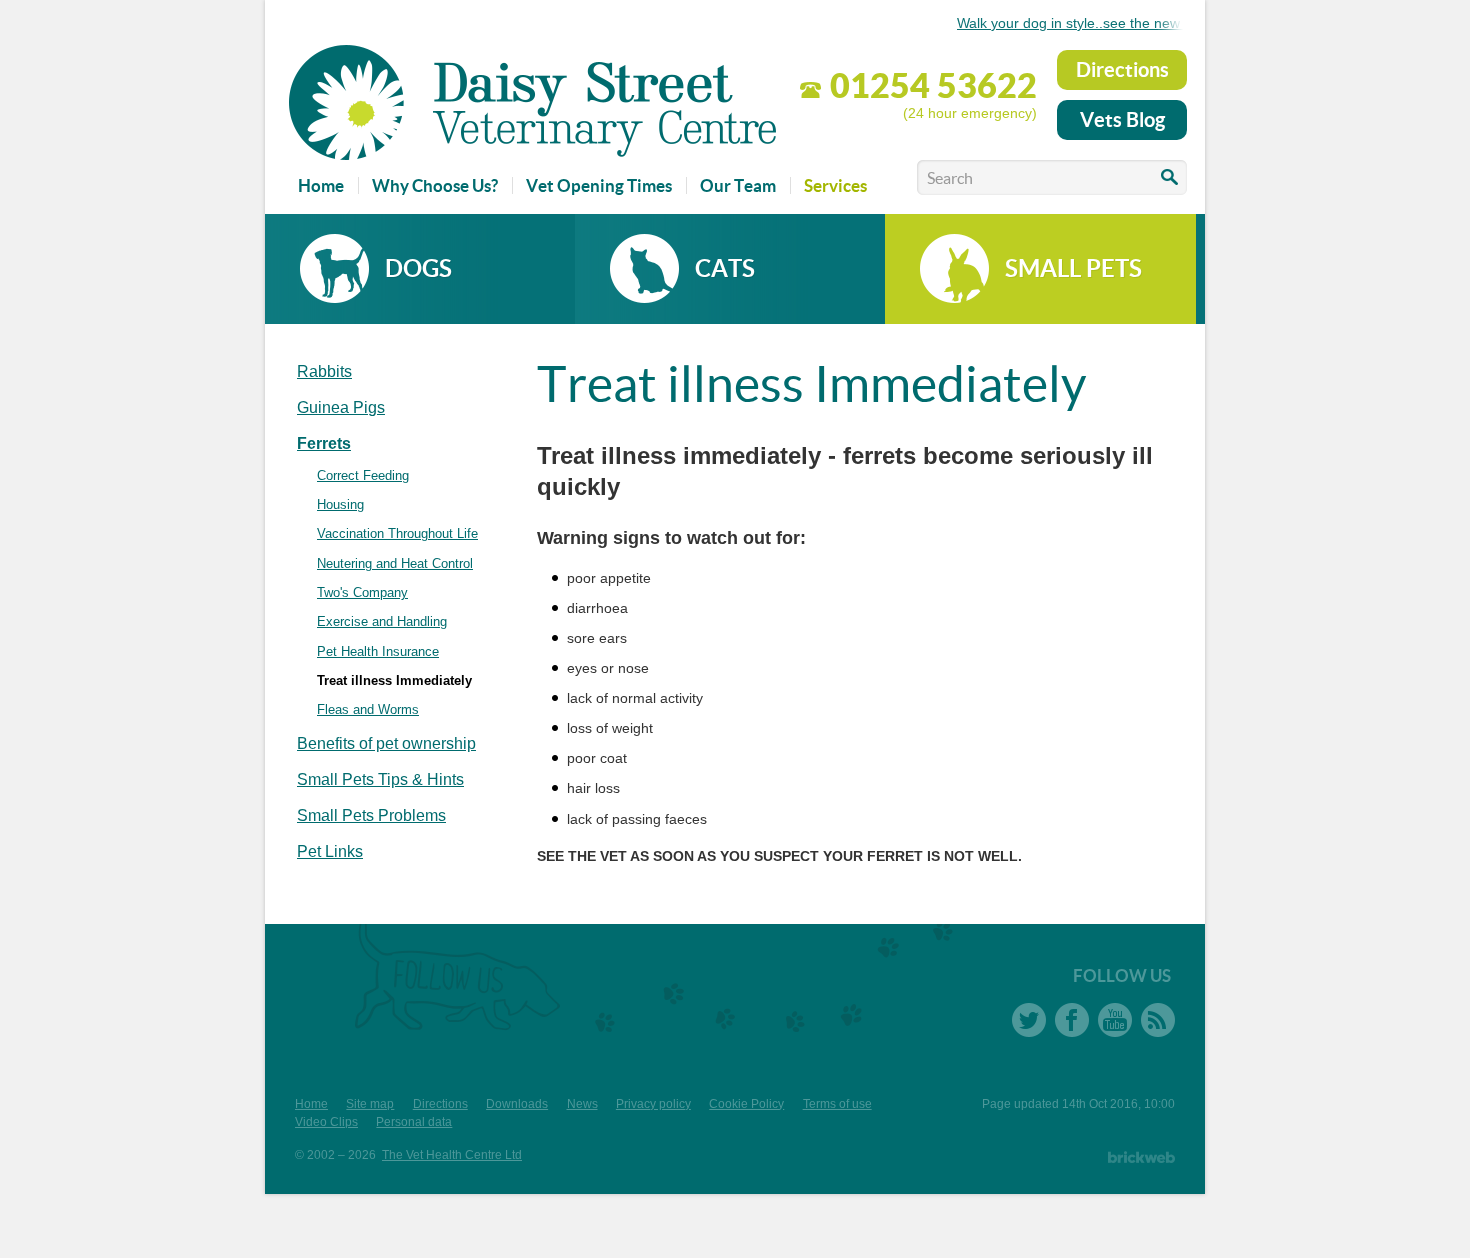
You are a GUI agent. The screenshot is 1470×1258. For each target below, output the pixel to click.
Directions (1122, 69)
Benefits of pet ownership (386, 743)
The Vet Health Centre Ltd (452, 1155)
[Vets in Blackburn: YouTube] (1115, 1020)
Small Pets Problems (371, 815)
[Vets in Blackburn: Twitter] (1029, 1020)
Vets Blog (1122, 119)
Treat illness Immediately (394, 680)
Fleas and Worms (368, 709)
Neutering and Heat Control (395, 563)
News (582, 1104)
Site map (370, 1104)
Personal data (414, 1122)
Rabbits (324, 371)
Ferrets (324, 443)
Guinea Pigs (341, 407)
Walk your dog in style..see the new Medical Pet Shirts (1119, 23)
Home (311, 1104)
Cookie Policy (746, 1104)
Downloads (517, 1104)
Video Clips (326, 1122)
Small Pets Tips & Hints (380, 779)
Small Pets (1073, 268)
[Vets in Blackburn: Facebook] (1072, 1020)
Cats (725, 268)
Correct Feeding (363, 475)
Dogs (418, 268)
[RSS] (1158, 1020)
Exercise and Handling (382, 621)
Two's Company (362, 592)
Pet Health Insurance (378, 651)
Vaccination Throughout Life (397, 533)
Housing (340, 504)
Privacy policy (653, 1104)
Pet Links (330, 851)
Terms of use (837, 1104)
